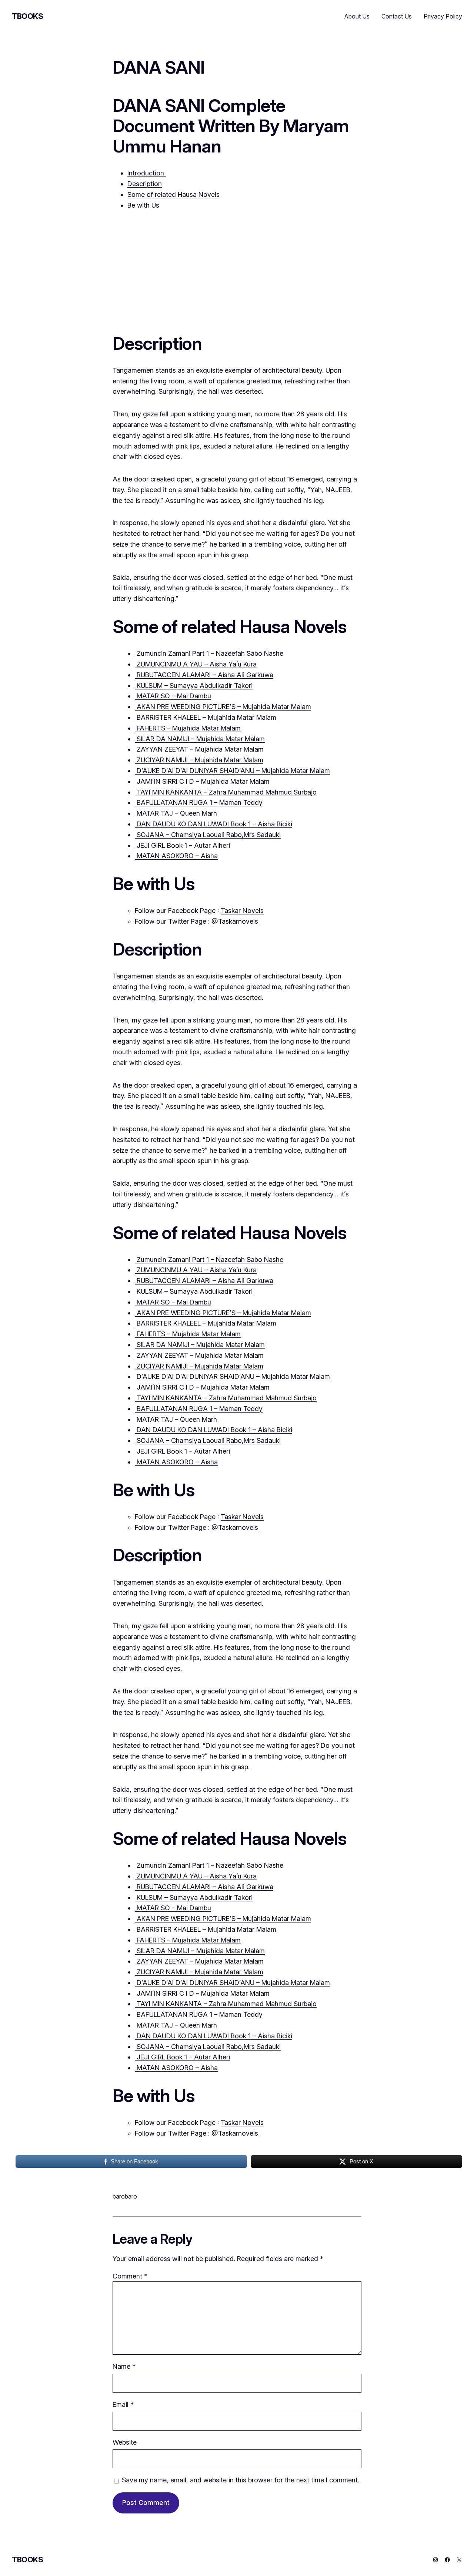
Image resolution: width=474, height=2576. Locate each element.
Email (123, 2404)
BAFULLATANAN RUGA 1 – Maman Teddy (199, 802)
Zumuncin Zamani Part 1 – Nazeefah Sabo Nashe (209, 653)
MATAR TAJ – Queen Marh (176, 813)
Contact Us (397, 16)
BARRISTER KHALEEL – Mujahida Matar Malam (206, 717)
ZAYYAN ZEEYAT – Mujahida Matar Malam (199, 749)
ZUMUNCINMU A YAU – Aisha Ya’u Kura (196, 664)
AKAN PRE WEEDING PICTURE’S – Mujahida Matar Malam (223, 707)
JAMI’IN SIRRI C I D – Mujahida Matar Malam (202, 781)
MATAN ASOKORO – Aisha (176, 856)
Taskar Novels (242, 911)
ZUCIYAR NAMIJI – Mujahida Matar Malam (199, 760)
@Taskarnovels (235, 921)
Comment (130, 2276)
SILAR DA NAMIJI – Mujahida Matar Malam (200, 739)
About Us (357, 16)
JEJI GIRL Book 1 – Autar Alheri (182, 845)
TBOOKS (28, 16)
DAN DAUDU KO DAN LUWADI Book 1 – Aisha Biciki (213, 824)
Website (125, 2442)
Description (145, 184)
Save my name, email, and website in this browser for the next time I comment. (241, 2480)
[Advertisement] (237, 269)
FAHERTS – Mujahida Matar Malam (188, 728)
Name (124, 2366)
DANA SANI (158, 67)
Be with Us (143, 205)
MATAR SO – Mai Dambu (173, 696)
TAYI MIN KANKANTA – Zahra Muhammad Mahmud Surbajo (226, 792)
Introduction (147, 173)
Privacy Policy (443, 16)
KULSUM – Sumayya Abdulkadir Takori (194, 686)
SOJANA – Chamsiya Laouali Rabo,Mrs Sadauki (208, 835)
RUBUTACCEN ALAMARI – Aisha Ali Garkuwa (204, 675)
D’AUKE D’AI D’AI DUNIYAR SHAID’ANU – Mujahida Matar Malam (232, 771)
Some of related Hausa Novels (173, 194)
